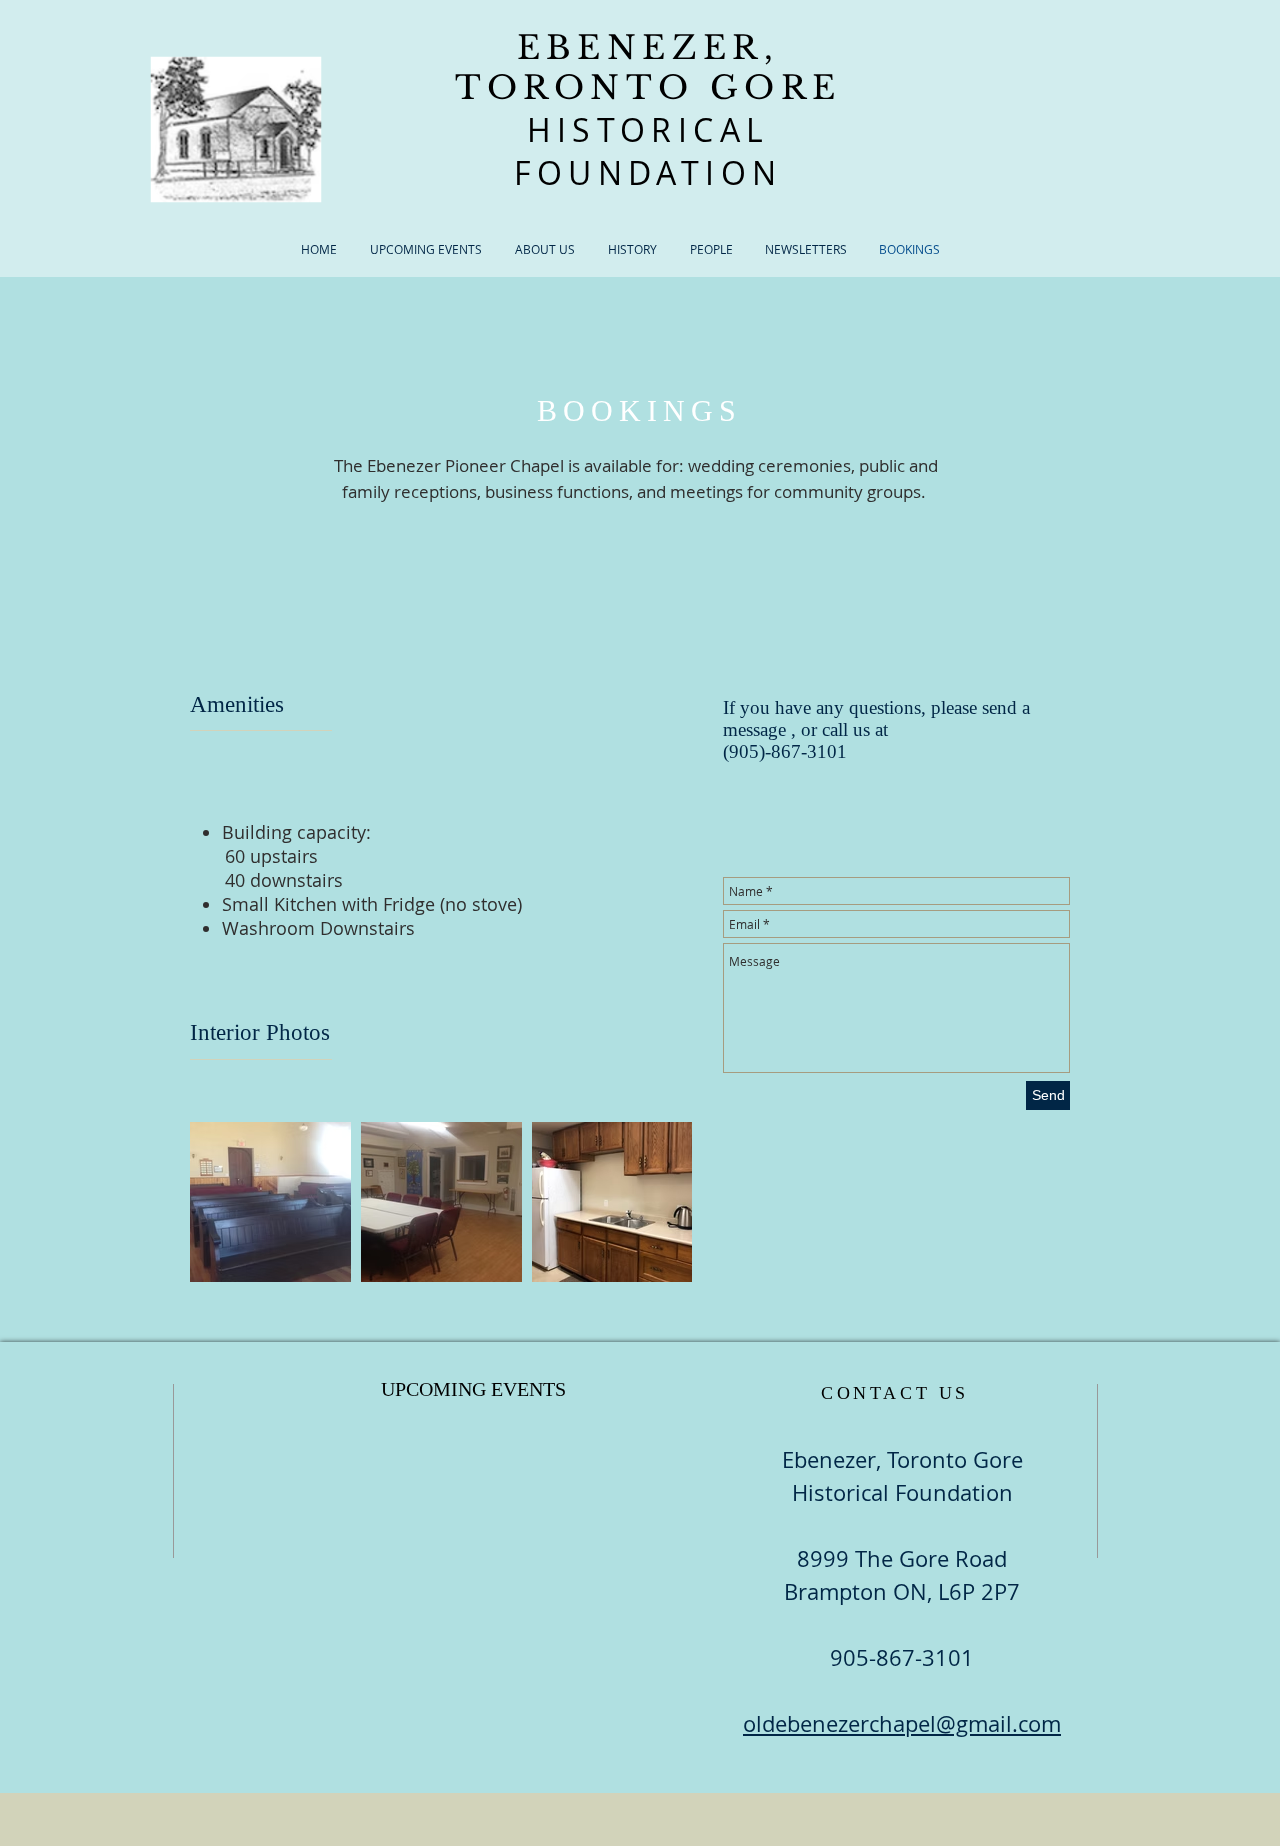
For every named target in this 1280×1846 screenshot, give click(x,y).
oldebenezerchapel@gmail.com (902, 1723)
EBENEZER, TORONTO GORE (648, 68)
